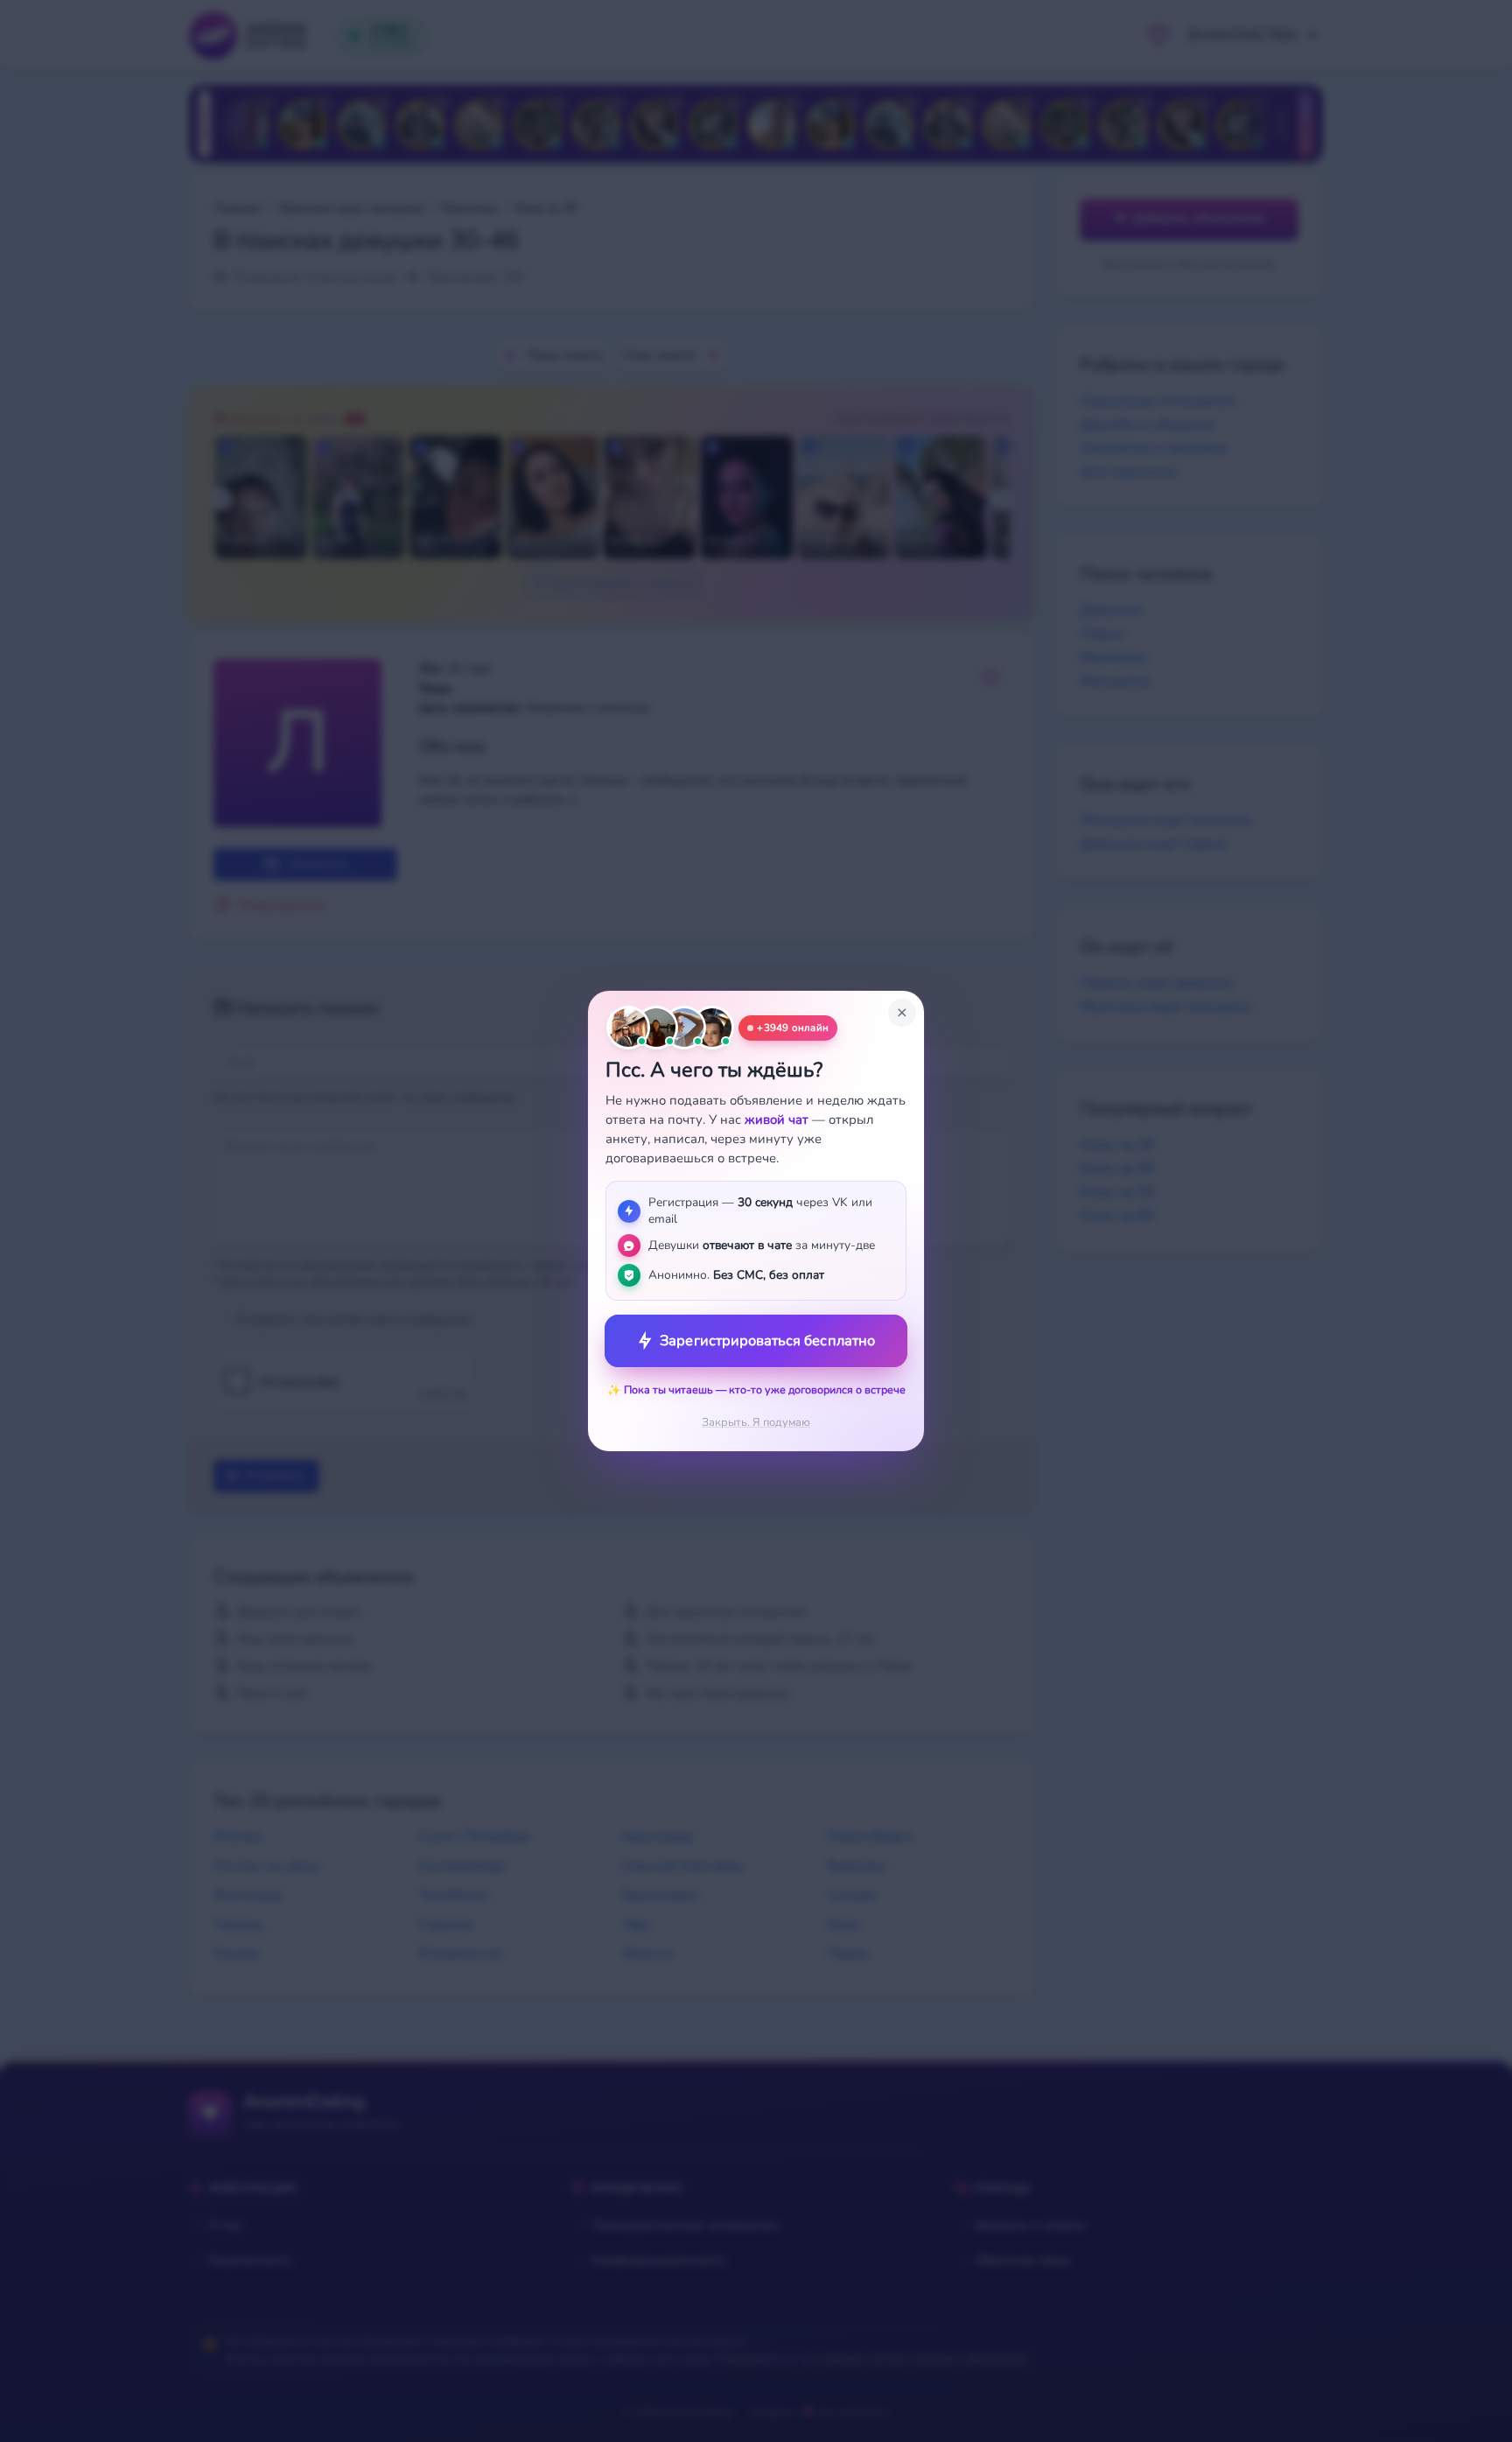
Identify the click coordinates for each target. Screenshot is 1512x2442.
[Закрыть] (902, 1013)
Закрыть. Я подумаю (756, 1422)
